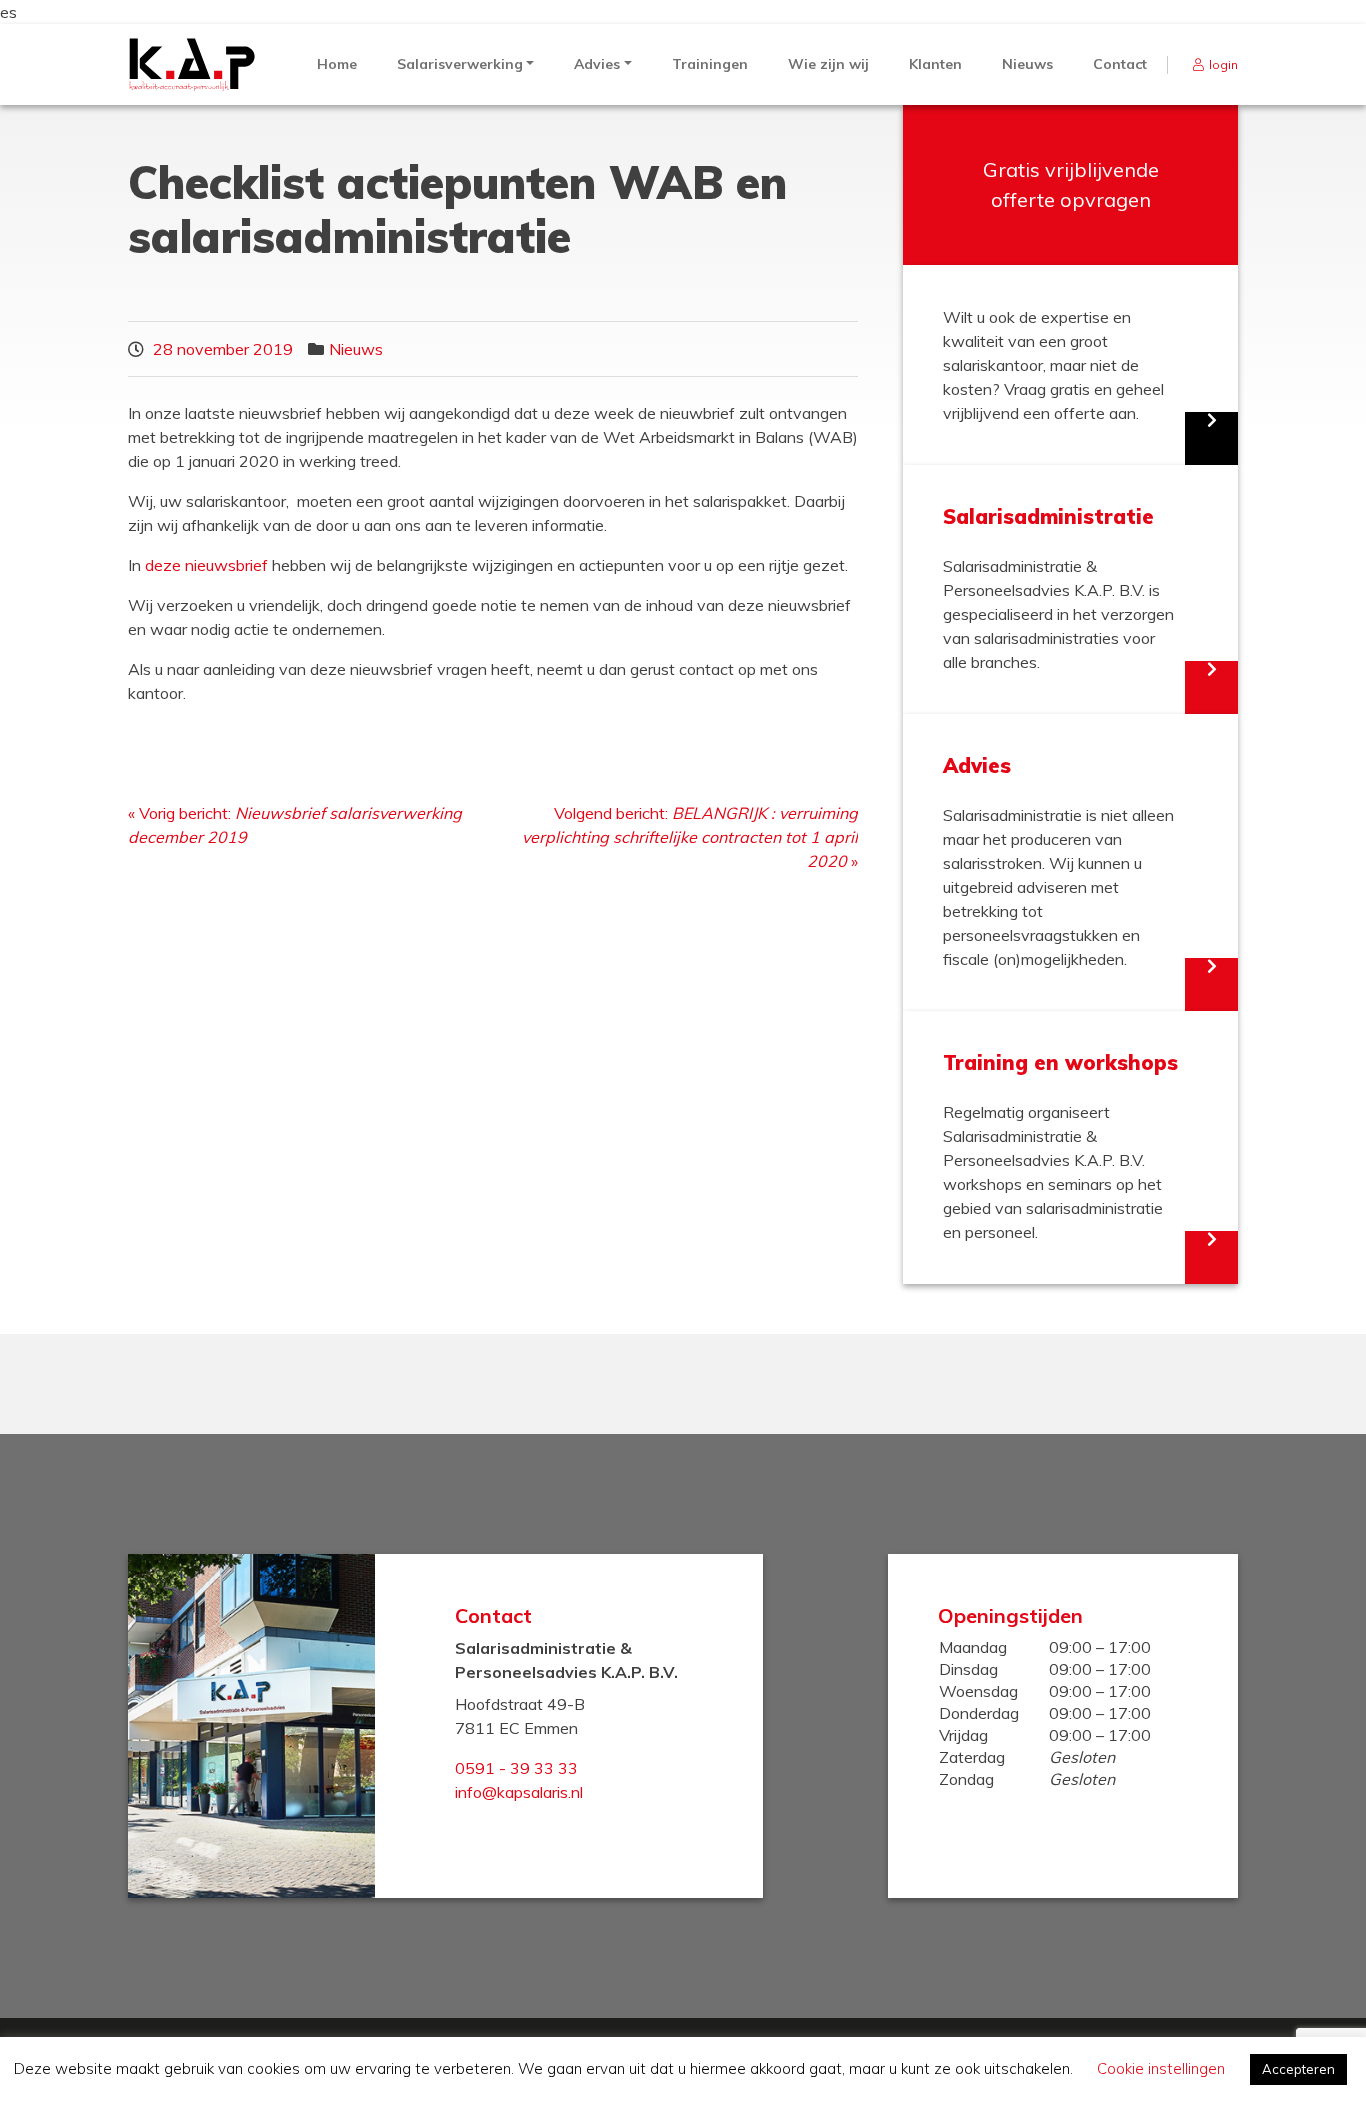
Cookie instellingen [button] (1161, 2068)
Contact (1120, 64)
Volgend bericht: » (690, 837)
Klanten (935, 64)
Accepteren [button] (1298, 2069)
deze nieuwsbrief (206, 565)
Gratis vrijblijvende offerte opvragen (1071, 184)
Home (337, 64)
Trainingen (710, 64)
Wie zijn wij (828, 64)
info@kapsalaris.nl (519, 1792)
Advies (597, 64)
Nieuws (1027, 64)
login (1223, 64)
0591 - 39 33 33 (516, 1768)
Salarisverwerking (460, 64)
